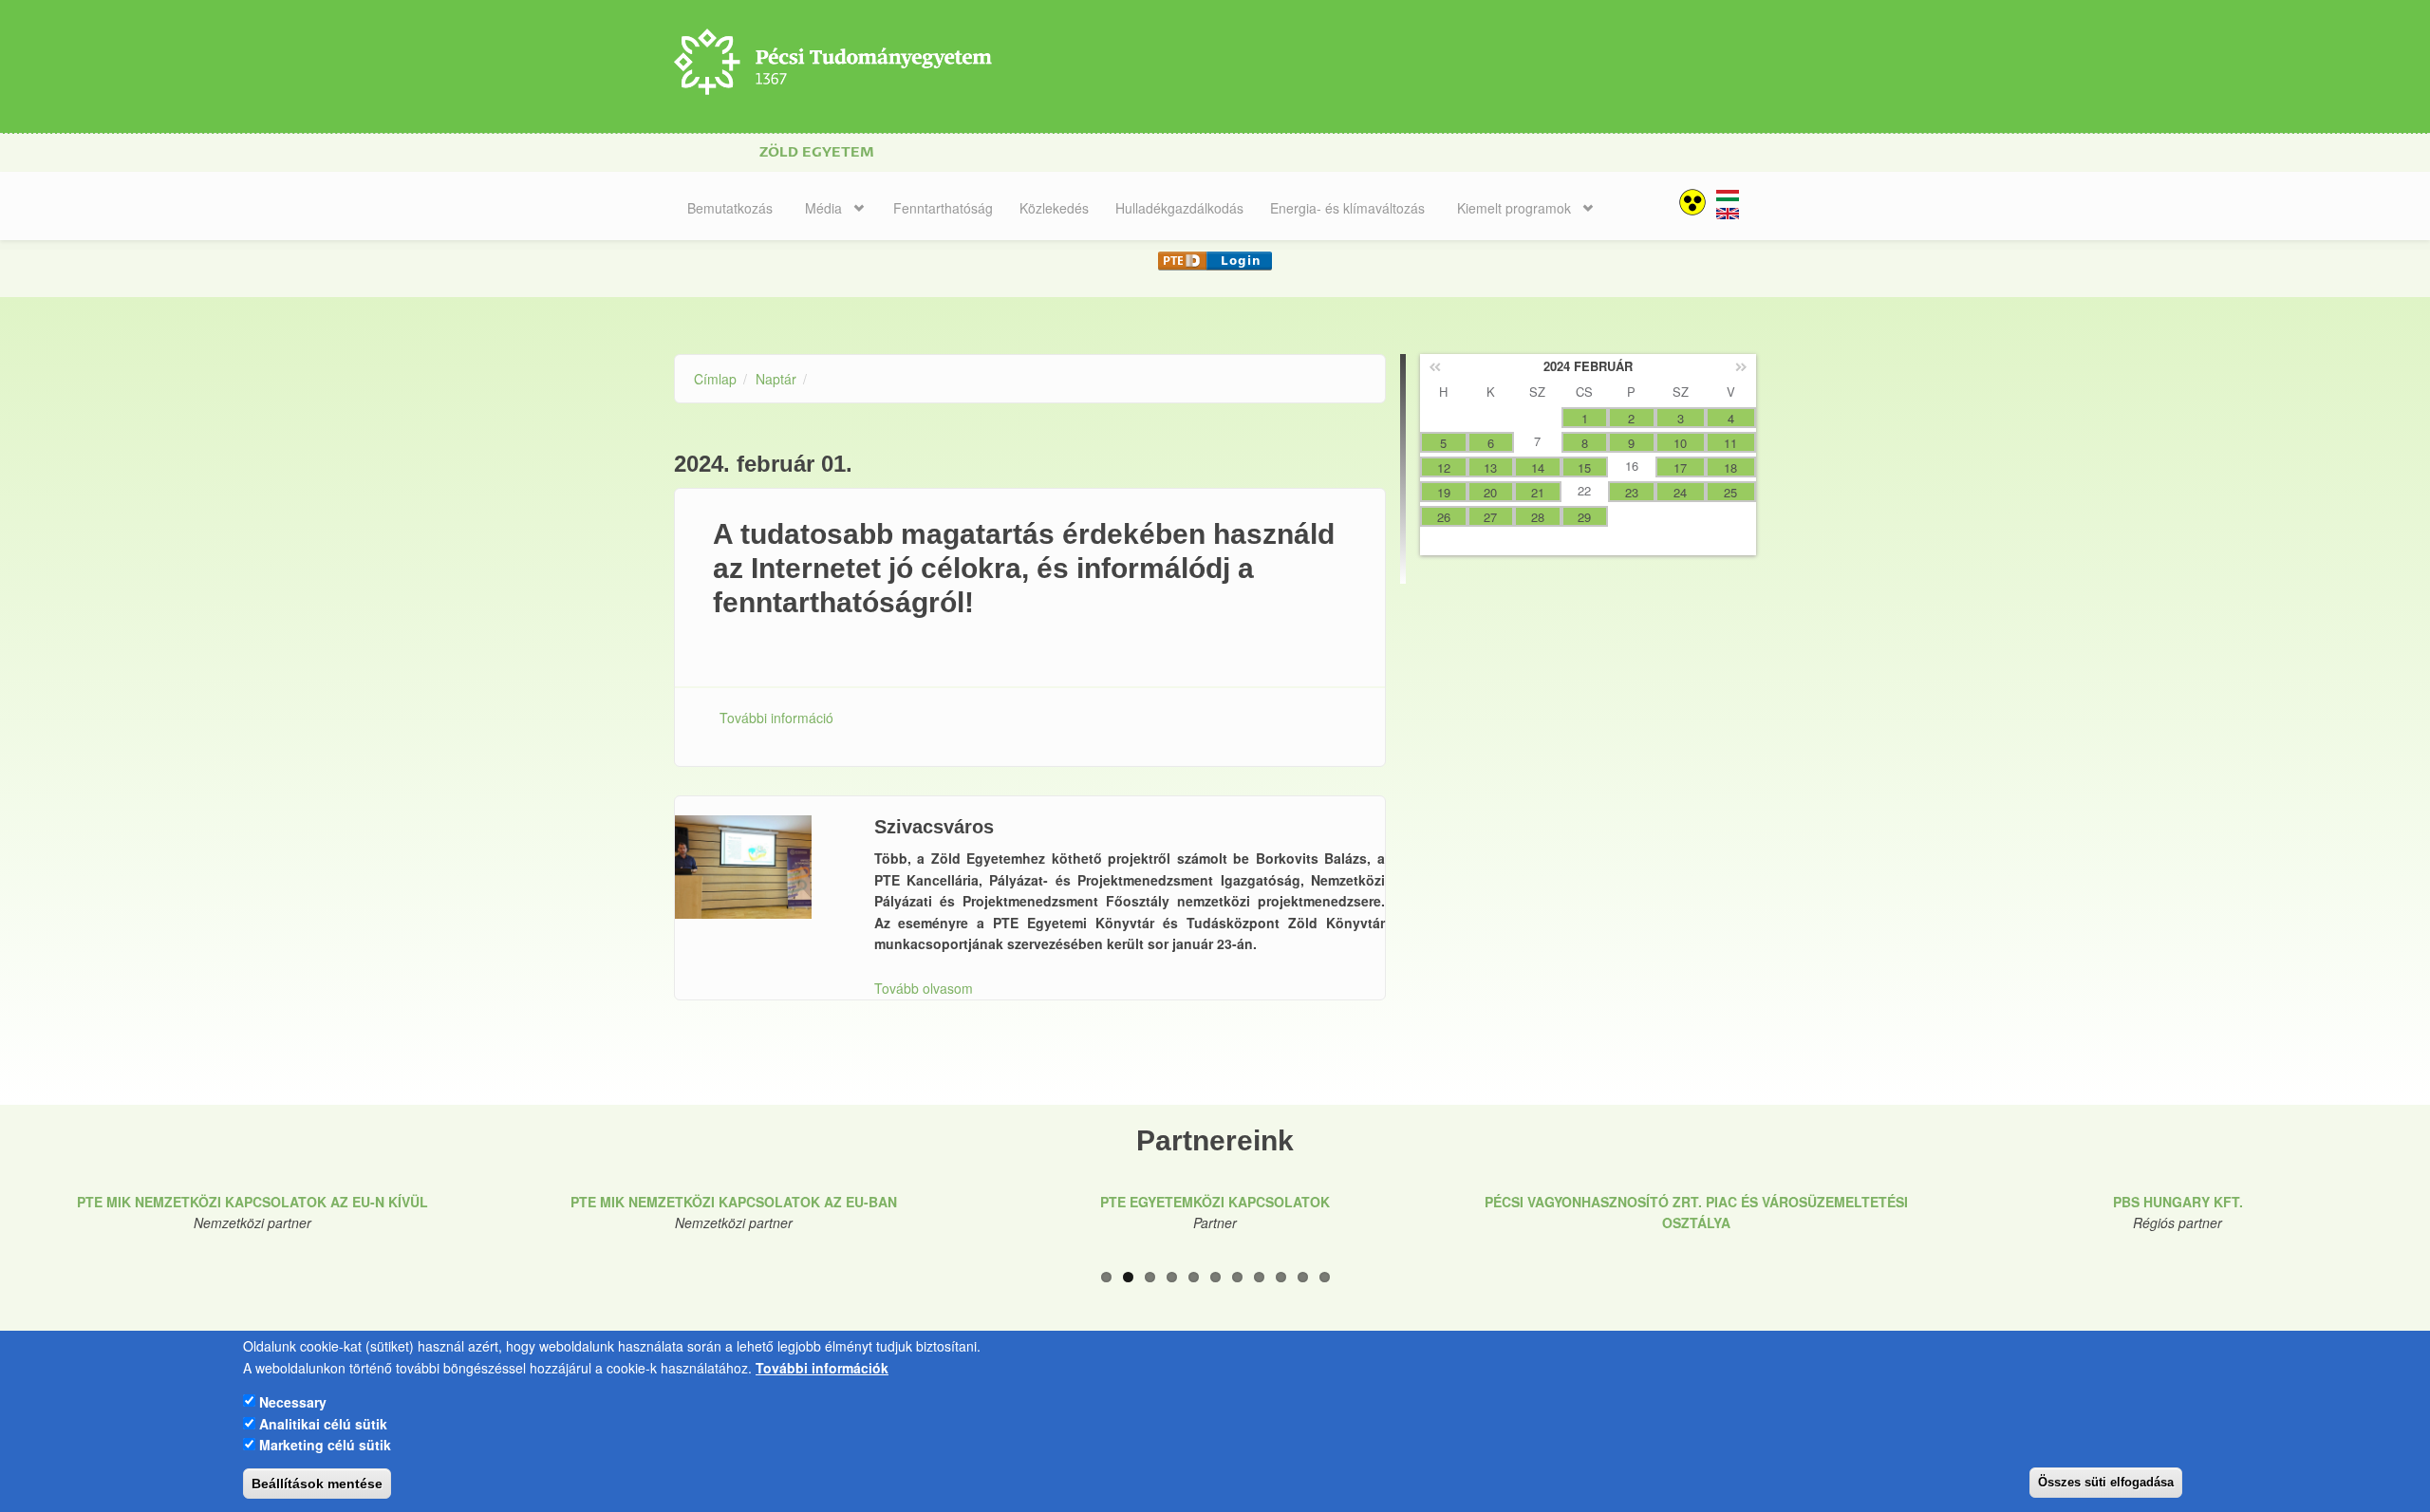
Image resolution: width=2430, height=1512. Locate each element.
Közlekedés (1054, 208)
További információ (776, 718)
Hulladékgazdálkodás (1179, 208)
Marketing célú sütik (325, 1444)
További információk (822, 1367)
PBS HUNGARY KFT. (2178, 1202)
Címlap (715, 379)
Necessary (293, 1401)
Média (823, 208)
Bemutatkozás (730, 208)
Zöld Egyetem (817, 152)
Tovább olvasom (924, 988)
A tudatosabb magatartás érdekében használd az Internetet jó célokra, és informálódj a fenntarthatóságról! (1024, 568)
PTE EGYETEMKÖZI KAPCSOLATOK (1215, 1202)
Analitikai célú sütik (323, 1423)
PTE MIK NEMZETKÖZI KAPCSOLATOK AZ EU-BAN (734, 1202)
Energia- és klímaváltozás (1347, 208)
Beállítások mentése (317, 1484)
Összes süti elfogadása (2106, 1482)
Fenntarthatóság (943, 208)
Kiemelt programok (1514, 208)
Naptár (776, 379)
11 (1325, 1277)
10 (1303, 1277)
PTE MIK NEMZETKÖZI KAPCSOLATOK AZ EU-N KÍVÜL (252, 1202)
